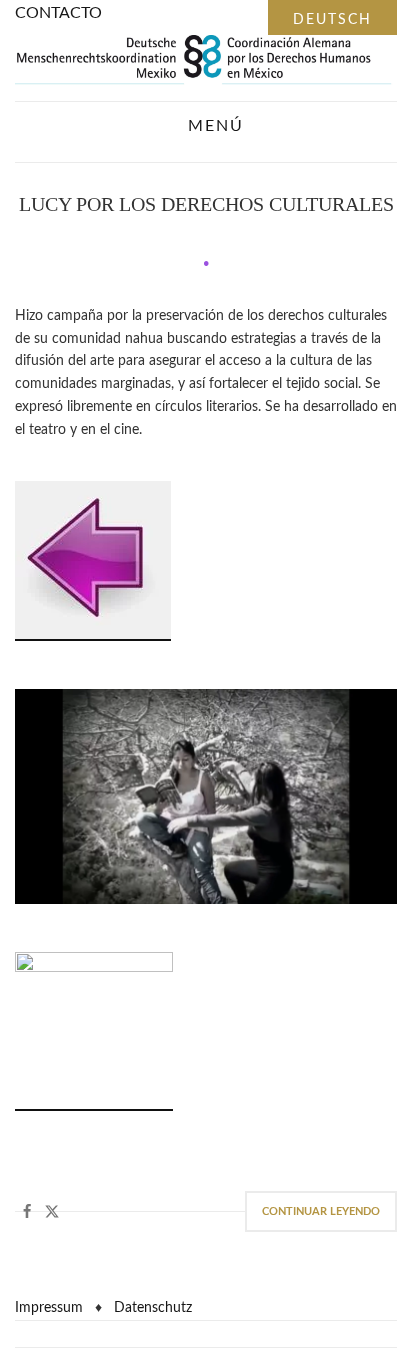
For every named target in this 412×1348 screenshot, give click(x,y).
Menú (213, 126)
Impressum (49, 1308)
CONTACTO (58, 13)
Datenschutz (153, 1308)
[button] (27, 1211)
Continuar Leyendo (321, 1211)
